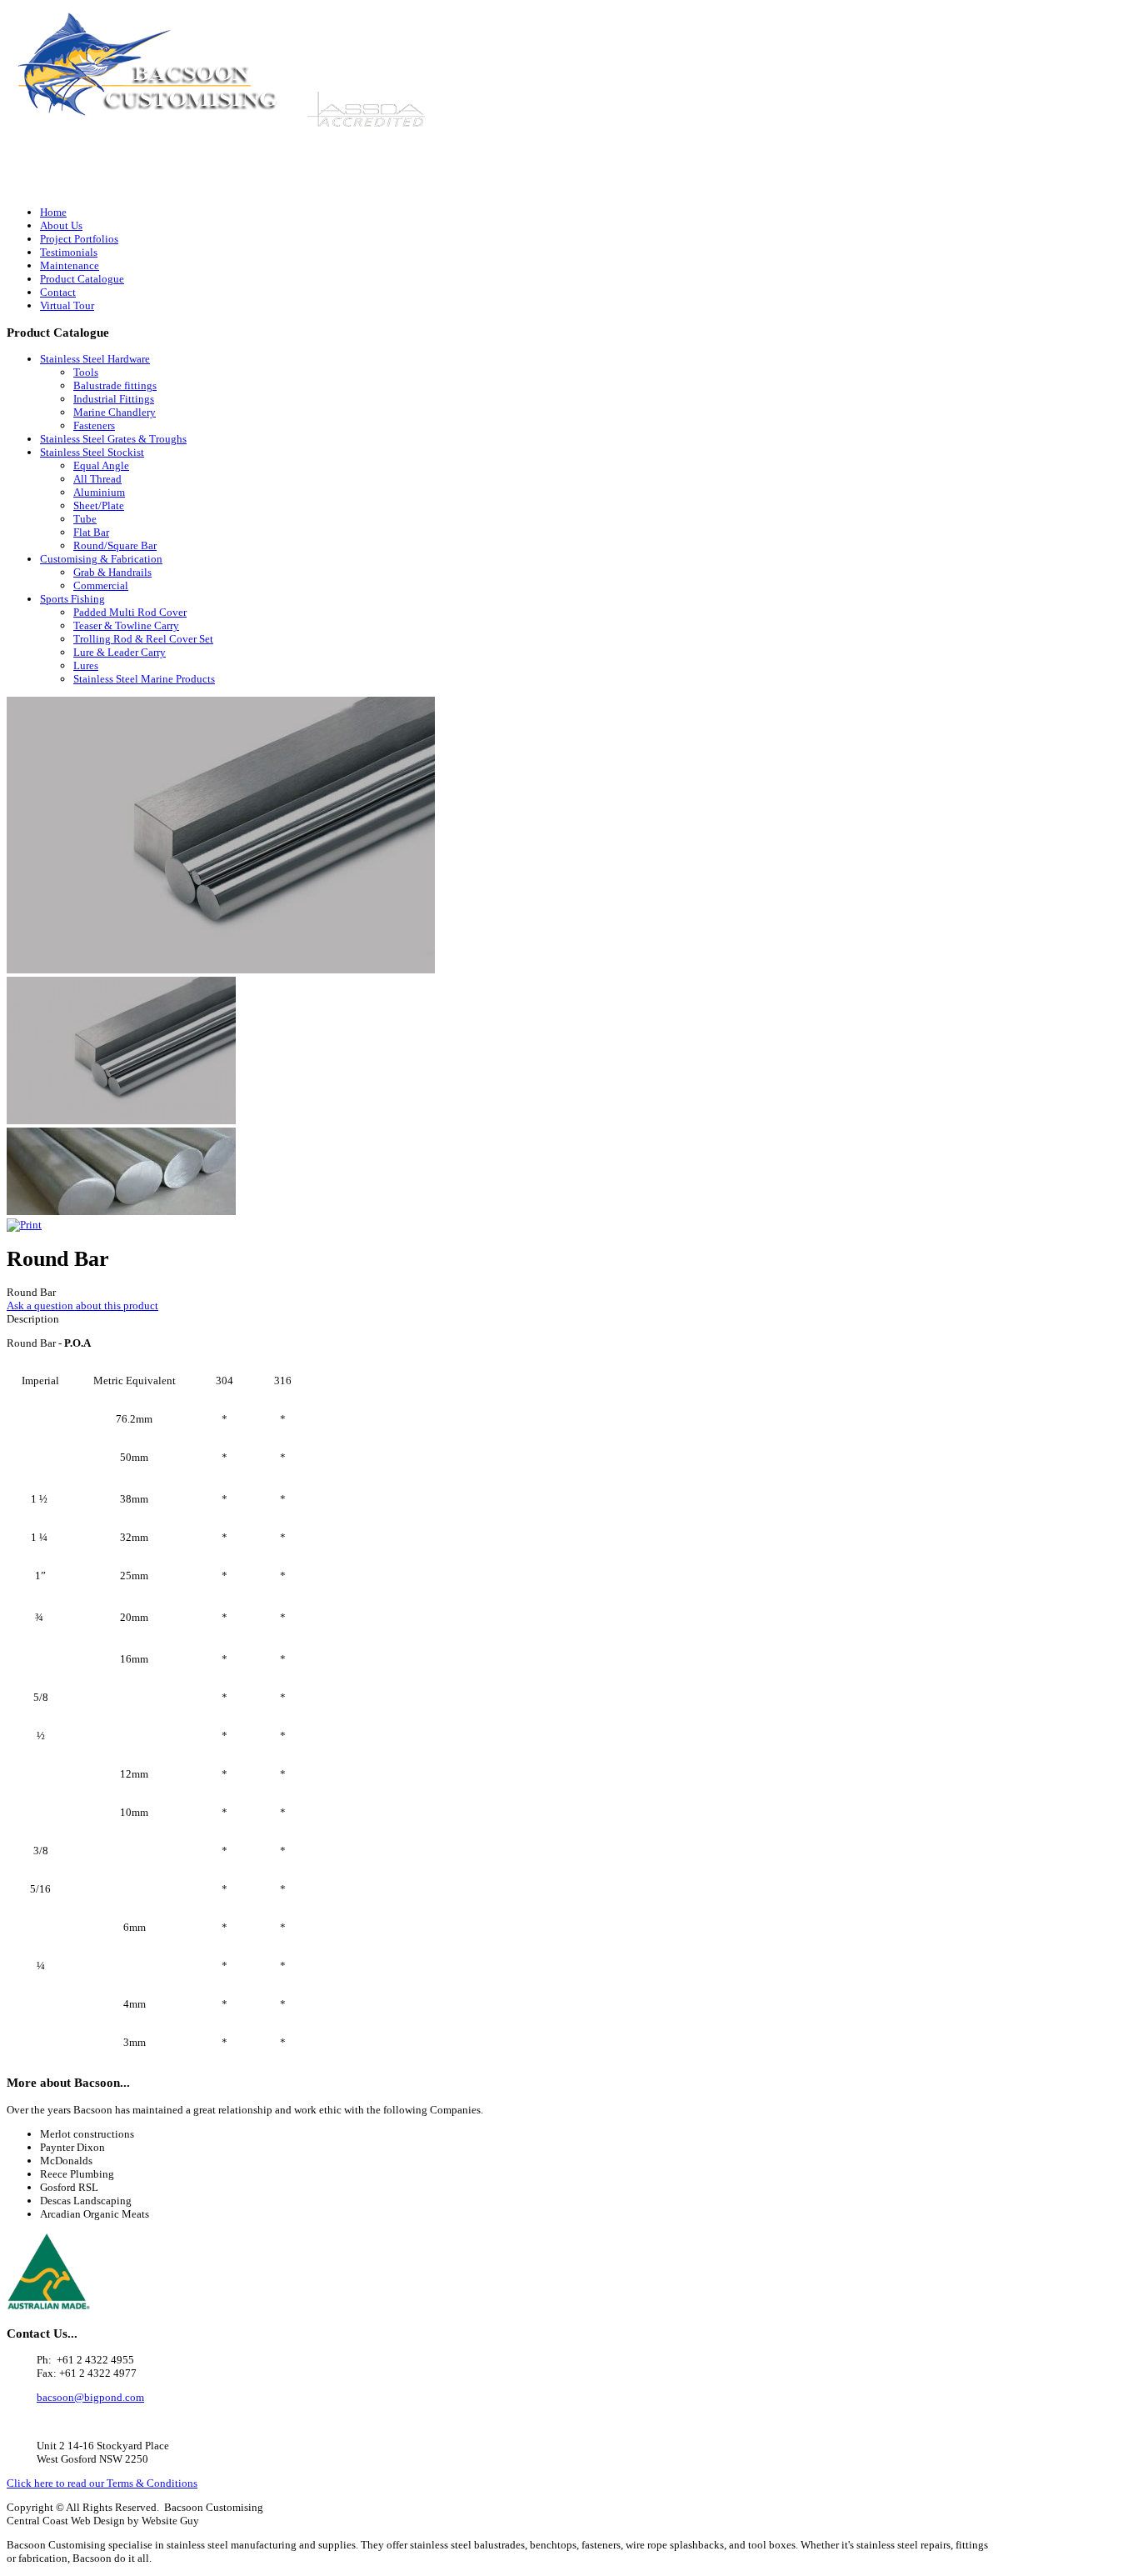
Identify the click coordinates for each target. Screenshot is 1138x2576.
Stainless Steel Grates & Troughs (113, 439)
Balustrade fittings (115, 385)
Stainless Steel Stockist (92, 452)
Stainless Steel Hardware (95, 359)
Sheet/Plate (99, 505)
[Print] (24, 1225)
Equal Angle (101, 465)
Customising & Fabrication (101, 559)
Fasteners (94, 425)
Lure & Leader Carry (120, 652)
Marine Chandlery (115, 412)
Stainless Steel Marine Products (144, 679)
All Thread (97, 479)
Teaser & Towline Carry (126, 625)
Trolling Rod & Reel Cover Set (143, 639)
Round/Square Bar (115, 545)
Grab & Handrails (112, 572)
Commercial (101, 585)
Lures (86, 665)
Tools (86, 372)
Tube (85, 519)
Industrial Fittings (114, 399)
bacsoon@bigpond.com (944, 188)
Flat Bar (91, 532)
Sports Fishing (72, 599)
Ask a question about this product (82, 1306)
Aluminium (99, 492)
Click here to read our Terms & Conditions (102, 2483)
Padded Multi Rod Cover (130, 612)
